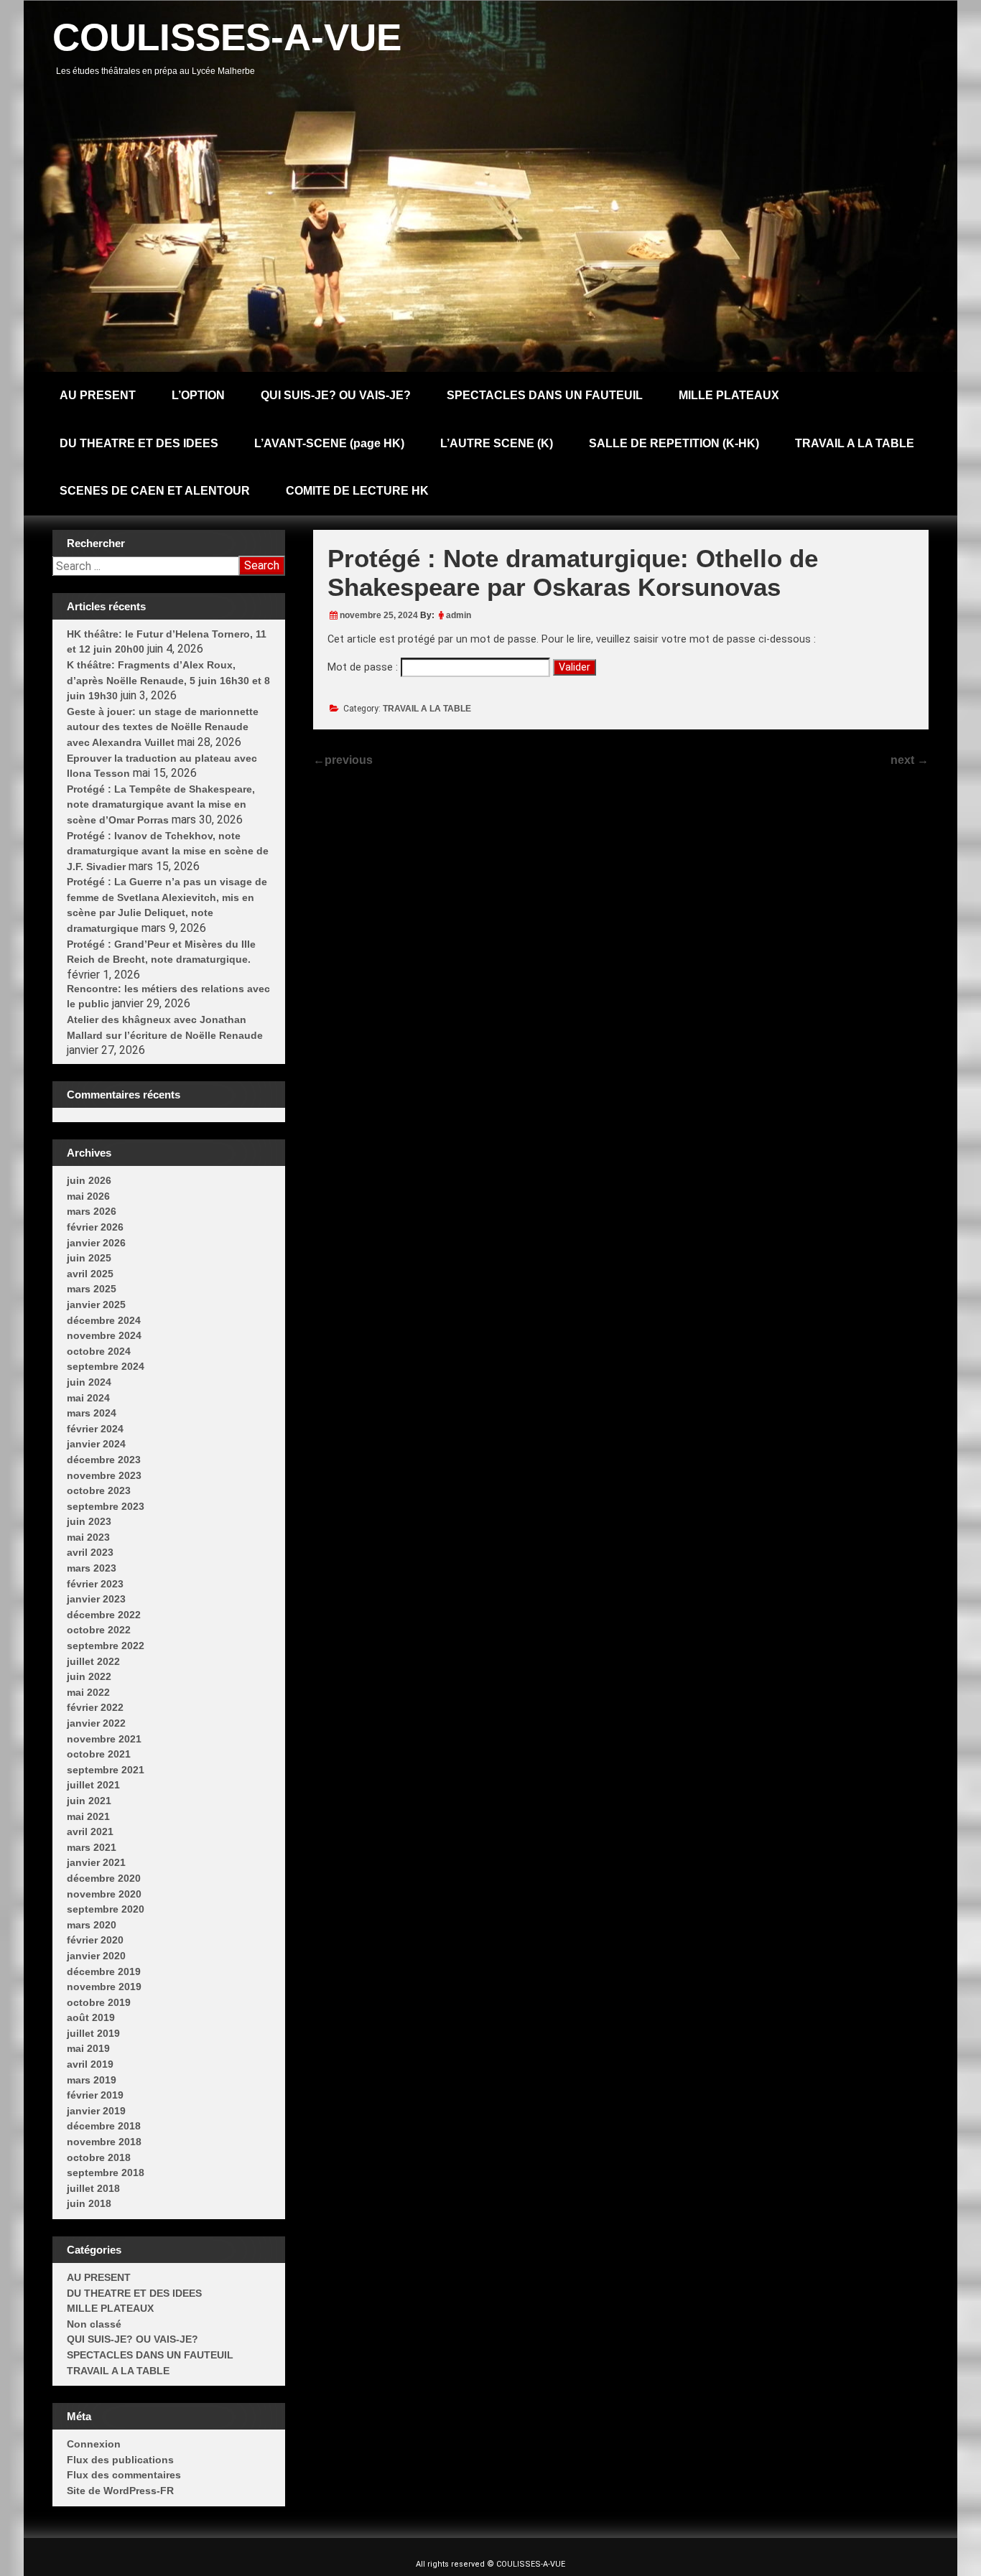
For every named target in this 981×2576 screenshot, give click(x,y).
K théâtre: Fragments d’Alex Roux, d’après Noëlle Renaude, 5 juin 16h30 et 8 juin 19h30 (168, 680)
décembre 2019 (104, 1971)
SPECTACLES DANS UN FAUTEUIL (545, 395)
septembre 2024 (106, 1366)
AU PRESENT (98, 395)
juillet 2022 (93, 1661)
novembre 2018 (104, 2142)
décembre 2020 (104, 1878)
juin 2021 (89, 1801)
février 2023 (95, 1584)
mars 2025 (92, 1289)
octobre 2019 (99, 2002)
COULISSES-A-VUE (227, 37)
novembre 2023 (104, 1475)
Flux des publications (120, 2460)
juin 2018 (89, 2203)
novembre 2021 (104, 1739)
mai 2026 (88, 1196)
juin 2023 (89, 1521)
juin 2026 (89, 1180)
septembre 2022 (106, 1646)
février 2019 (95, 2095)
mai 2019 (88, 2048)
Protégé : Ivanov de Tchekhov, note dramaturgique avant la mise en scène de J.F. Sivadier (168, 851)
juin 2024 (89, 1382)
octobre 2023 (99, 1490)
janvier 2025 (96, 1305)
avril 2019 (90, 2064)
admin (459, 615)
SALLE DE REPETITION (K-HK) (674, 443)
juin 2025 (89, 1258)
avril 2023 (90, 1552)
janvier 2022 (96, 1723)
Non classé (94, 2324)
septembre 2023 (106, 1506)
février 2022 (95, 1707)
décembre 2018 (104, 2126)
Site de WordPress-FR (120, 2491)
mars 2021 (92, 1847)
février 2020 (95, 1940)
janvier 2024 (96, 1444)
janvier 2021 (96, 1862)
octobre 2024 (99, 1351)
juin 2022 (89, 1676)
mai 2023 (88, 1537)
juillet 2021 (93, 1785)
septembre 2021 (106, 1770)
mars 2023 (92, 1568)
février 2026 (95, 1227)
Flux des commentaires (124, 2475)
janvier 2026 (96, 1243)
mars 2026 (92, 1211)
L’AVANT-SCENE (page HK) (329, 443)
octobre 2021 (99, 1754)
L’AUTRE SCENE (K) (497, 443)
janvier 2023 (96, 1599)
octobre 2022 (99, 1630)
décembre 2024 (104, 1320)
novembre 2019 (104, 1987)
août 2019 (91, 2017)
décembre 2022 (104, 1615)
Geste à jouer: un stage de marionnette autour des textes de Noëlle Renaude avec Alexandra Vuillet (163, 727)
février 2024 (95, 1429)
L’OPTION (198, 395)
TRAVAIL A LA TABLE (855, 443)
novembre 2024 (104, 1335)
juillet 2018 (93, 2188)
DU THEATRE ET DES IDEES (139, 443)
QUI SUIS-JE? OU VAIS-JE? (336, 395)
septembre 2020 (106, 1909)
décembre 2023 (104, 1460)
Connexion (94, 2444)
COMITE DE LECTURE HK (357, 491)
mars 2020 (92, 1925)
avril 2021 (90, 1831)
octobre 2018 (99, 2157)
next (910, 760)
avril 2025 (90, 1274)
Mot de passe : (364, 667)
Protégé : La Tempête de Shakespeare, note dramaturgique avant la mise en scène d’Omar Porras (161, 804)
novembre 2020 (104, 1894)
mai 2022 (88, 1692)
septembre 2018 (106, 2173)
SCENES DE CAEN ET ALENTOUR (155, 491)
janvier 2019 (96, 2111)
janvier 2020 (96, 1956)
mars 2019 (92, 2080)
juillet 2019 (93, 2033)
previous (343, 760)
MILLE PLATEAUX (729, 395)
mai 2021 (88, 1816)
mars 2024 (92, 1413)
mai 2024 (88, 1398)
